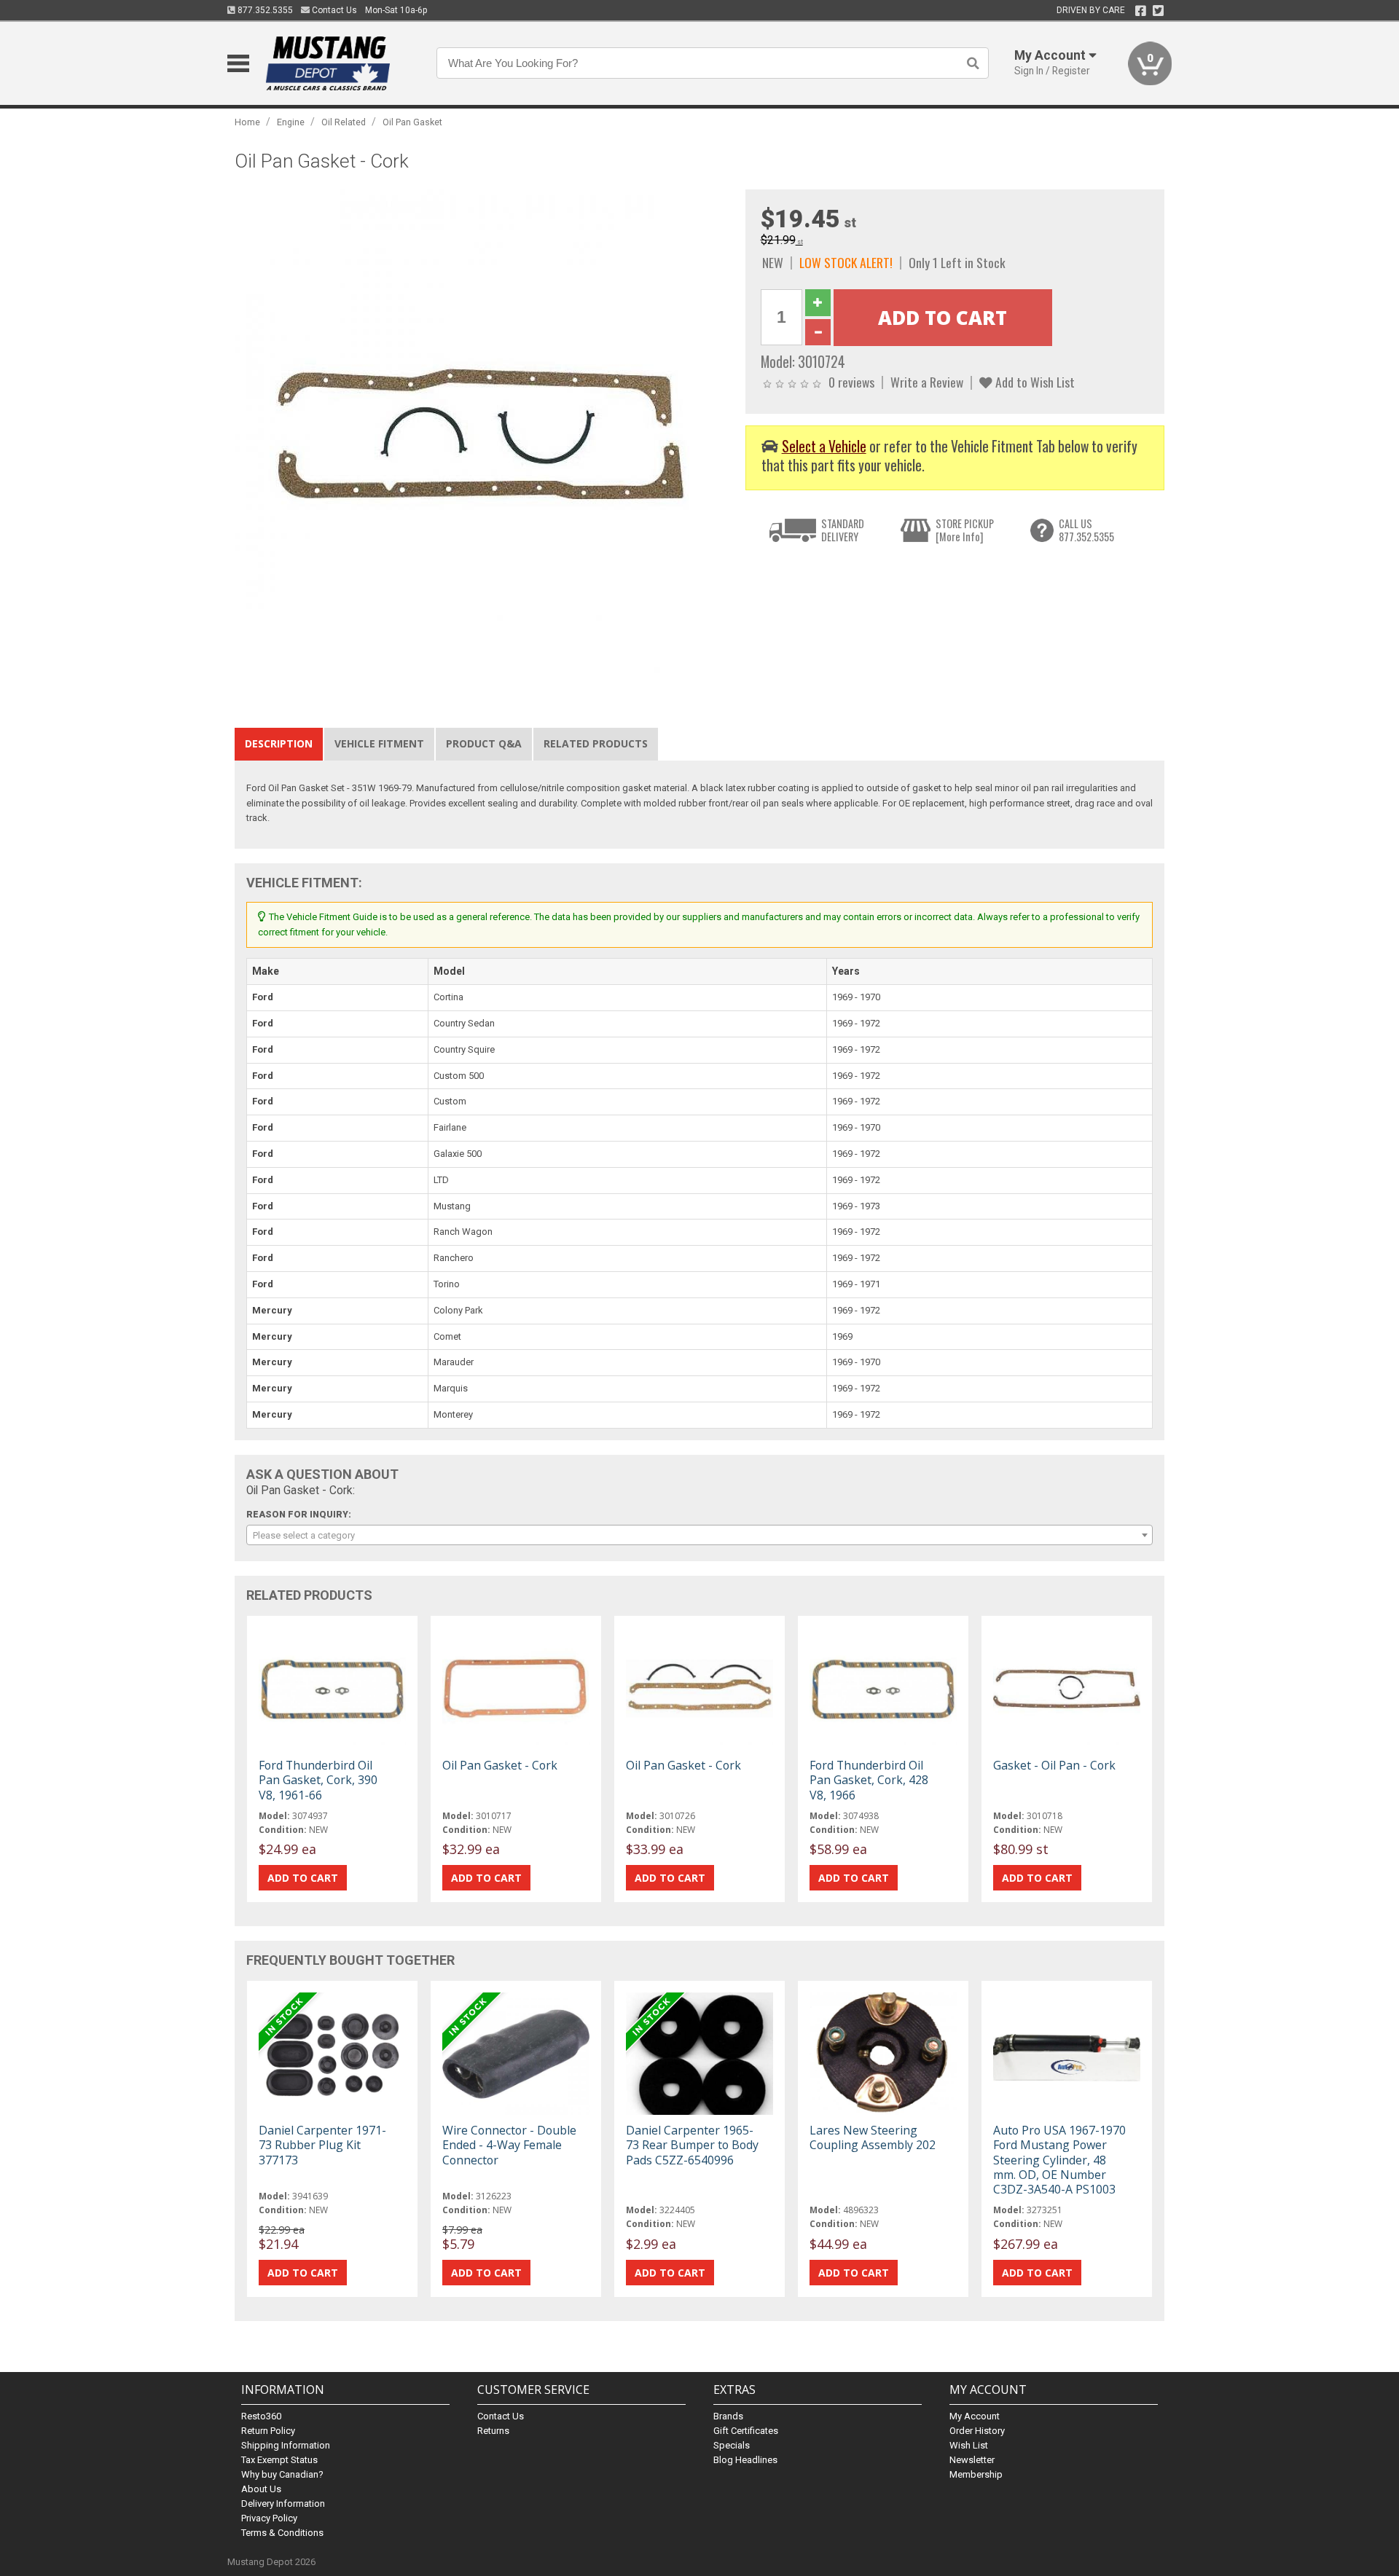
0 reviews (851, 382)
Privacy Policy (269, 2518)
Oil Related (344, 122)
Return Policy (268, 2431)
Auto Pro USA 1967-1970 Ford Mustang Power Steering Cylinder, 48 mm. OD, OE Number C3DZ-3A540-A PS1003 (1059, 2160)
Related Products (596, 743)
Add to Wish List (1034, 382)
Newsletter (972, 2460)
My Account (975, 2416)
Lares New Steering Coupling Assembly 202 (873, 2137)
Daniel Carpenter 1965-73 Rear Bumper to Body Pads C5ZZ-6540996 (692, 2145)
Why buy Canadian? (282, 2474)
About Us (261, 2489)
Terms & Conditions (282, 2533)
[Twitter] (1158, 11)
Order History (977, 2431)
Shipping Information (286, 2445)
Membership (976, 2474)
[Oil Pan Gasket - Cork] (482, 437)
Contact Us (333, 10)
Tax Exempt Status (279, 2460)
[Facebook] (1141, 11)
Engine (291, 122)
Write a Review (927, 382)
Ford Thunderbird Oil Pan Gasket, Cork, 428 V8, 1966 (869, 1780)
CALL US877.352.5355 (1086, 530)
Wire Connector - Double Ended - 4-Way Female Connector (509, 2145)
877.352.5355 (264, 10)
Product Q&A (484, 743)
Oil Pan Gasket (412, 122)
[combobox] (699, 1535)
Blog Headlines (745, 2460)
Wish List (969, 2445)
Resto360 (261, 2416)
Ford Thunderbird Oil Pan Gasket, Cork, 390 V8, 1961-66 (318, 1780)
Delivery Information (283, 2504)
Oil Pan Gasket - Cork (500, 1765)
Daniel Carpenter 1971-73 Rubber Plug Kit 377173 (322, 2145)
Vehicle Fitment (379, 743)
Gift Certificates (746, 2431)
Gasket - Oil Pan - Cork (1054, 1765)
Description (279, 743)
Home (247, 122)
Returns (493, 2431)
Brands (728, 2416)
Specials (732, 2445)
